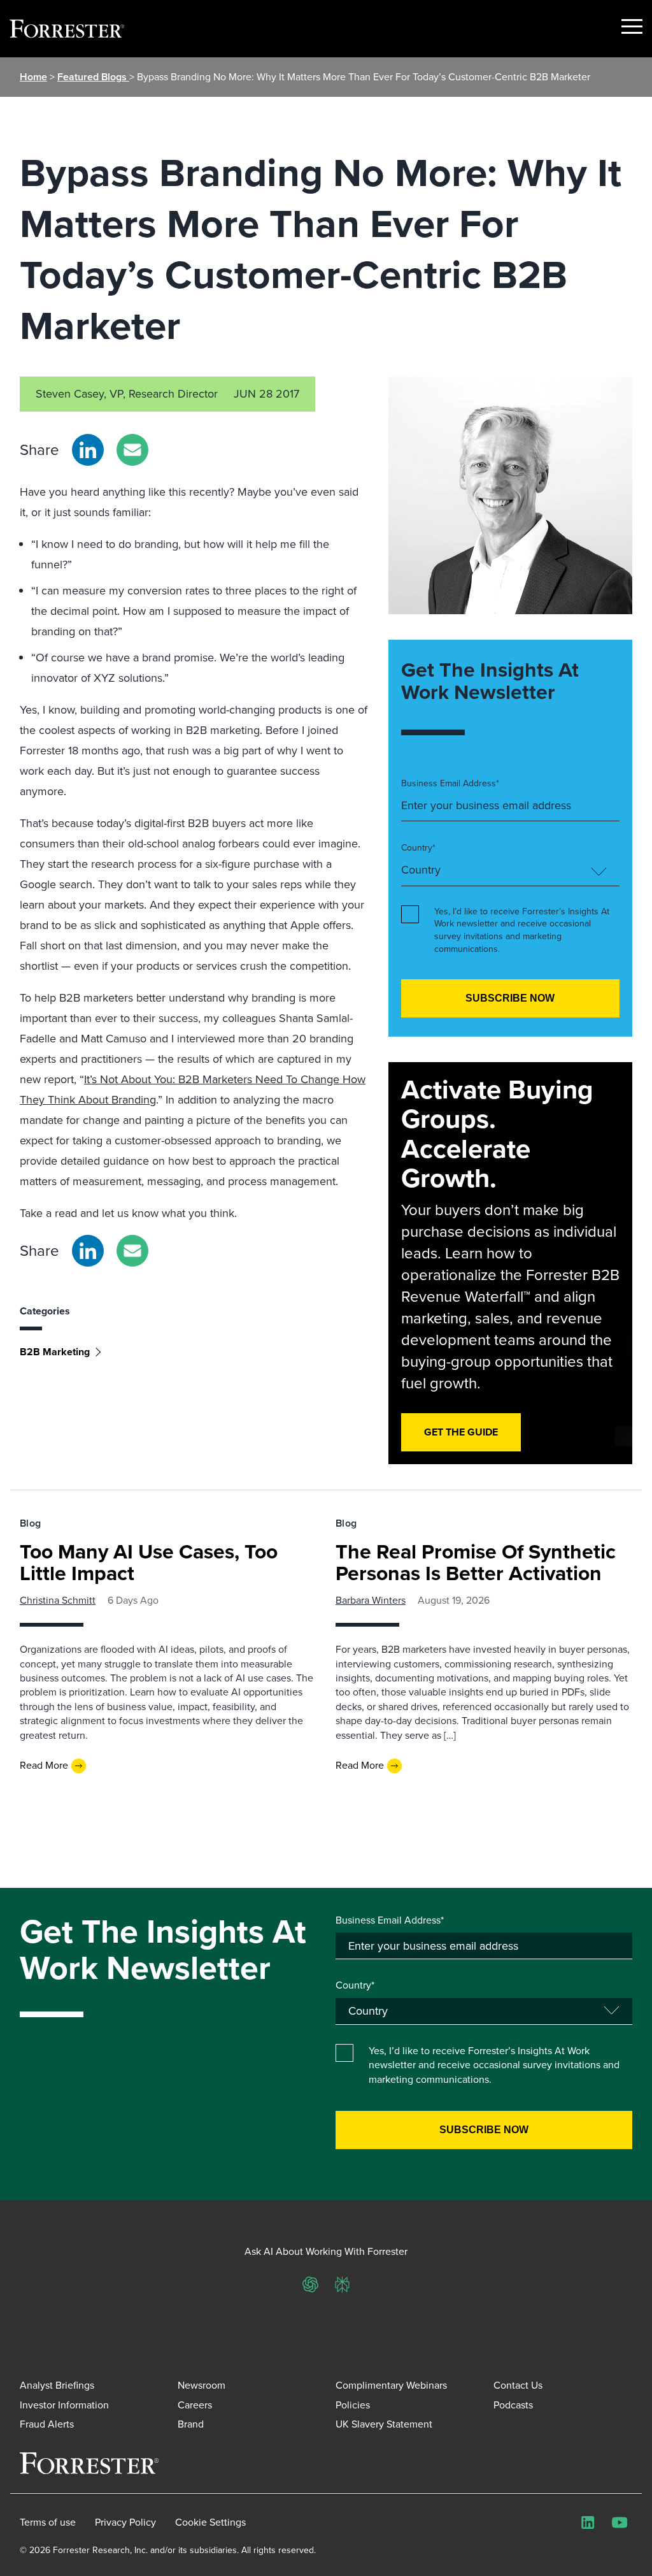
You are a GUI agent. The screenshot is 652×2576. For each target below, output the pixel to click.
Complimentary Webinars (391, 2385)
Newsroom (202, 2385)
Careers (195, 2405)
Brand (191, 2424)
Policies (353, 2405)
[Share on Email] (132, 450)
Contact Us (518, 2385)
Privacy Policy (125, 2522)
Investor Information (64, 2405)
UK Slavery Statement (384, 2424)
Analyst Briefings (57, 2385)
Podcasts (513, 2405)
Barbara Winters (371, 1600)
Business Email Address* (450, 784)
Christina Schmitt (58, 1600)
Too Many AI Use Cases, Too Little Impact (149, 1562)
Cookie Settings (210, 2522)
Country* (418, 848)
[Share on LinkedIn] (88, 450)
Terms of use (48, 2522)
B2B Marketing (55, 1352)
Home (33, 77)
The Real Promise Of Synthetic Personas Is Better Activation (476, 1562)
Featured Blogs (93, 77)
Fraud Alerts (47, 2424)
